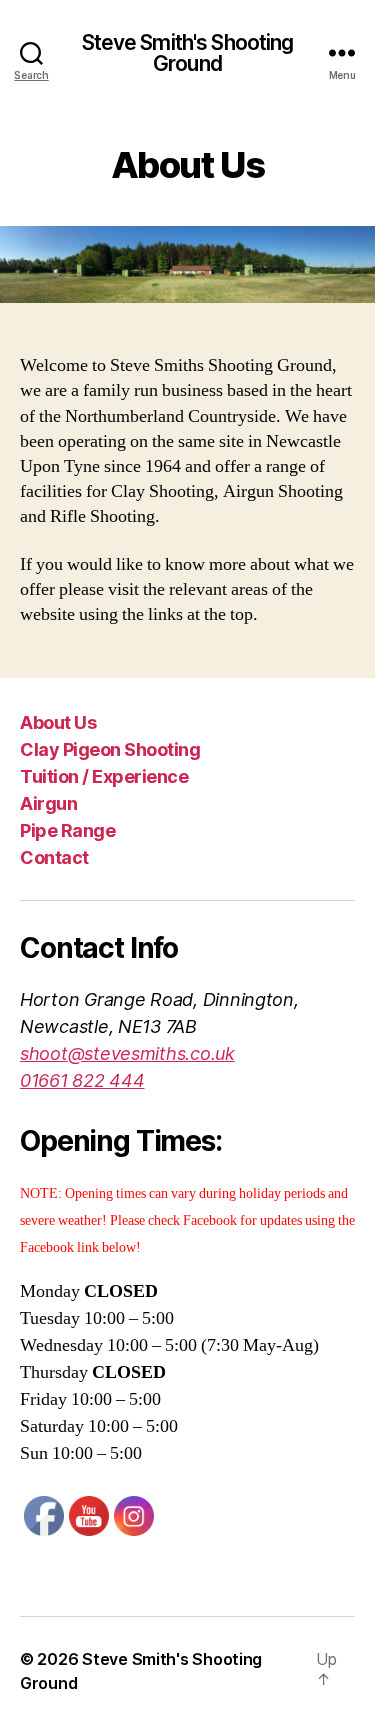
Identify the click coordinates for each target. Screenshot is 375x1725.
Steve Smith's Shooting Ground (188, 53)
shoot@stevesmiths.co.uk (127, 1053)
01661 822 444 (82, 1080)
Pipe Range (67, 830)
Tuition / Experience (104, 776)
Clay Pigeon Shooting (110, 749)
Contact (54, 857)
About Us (58, 722)
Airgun (48, 803)
